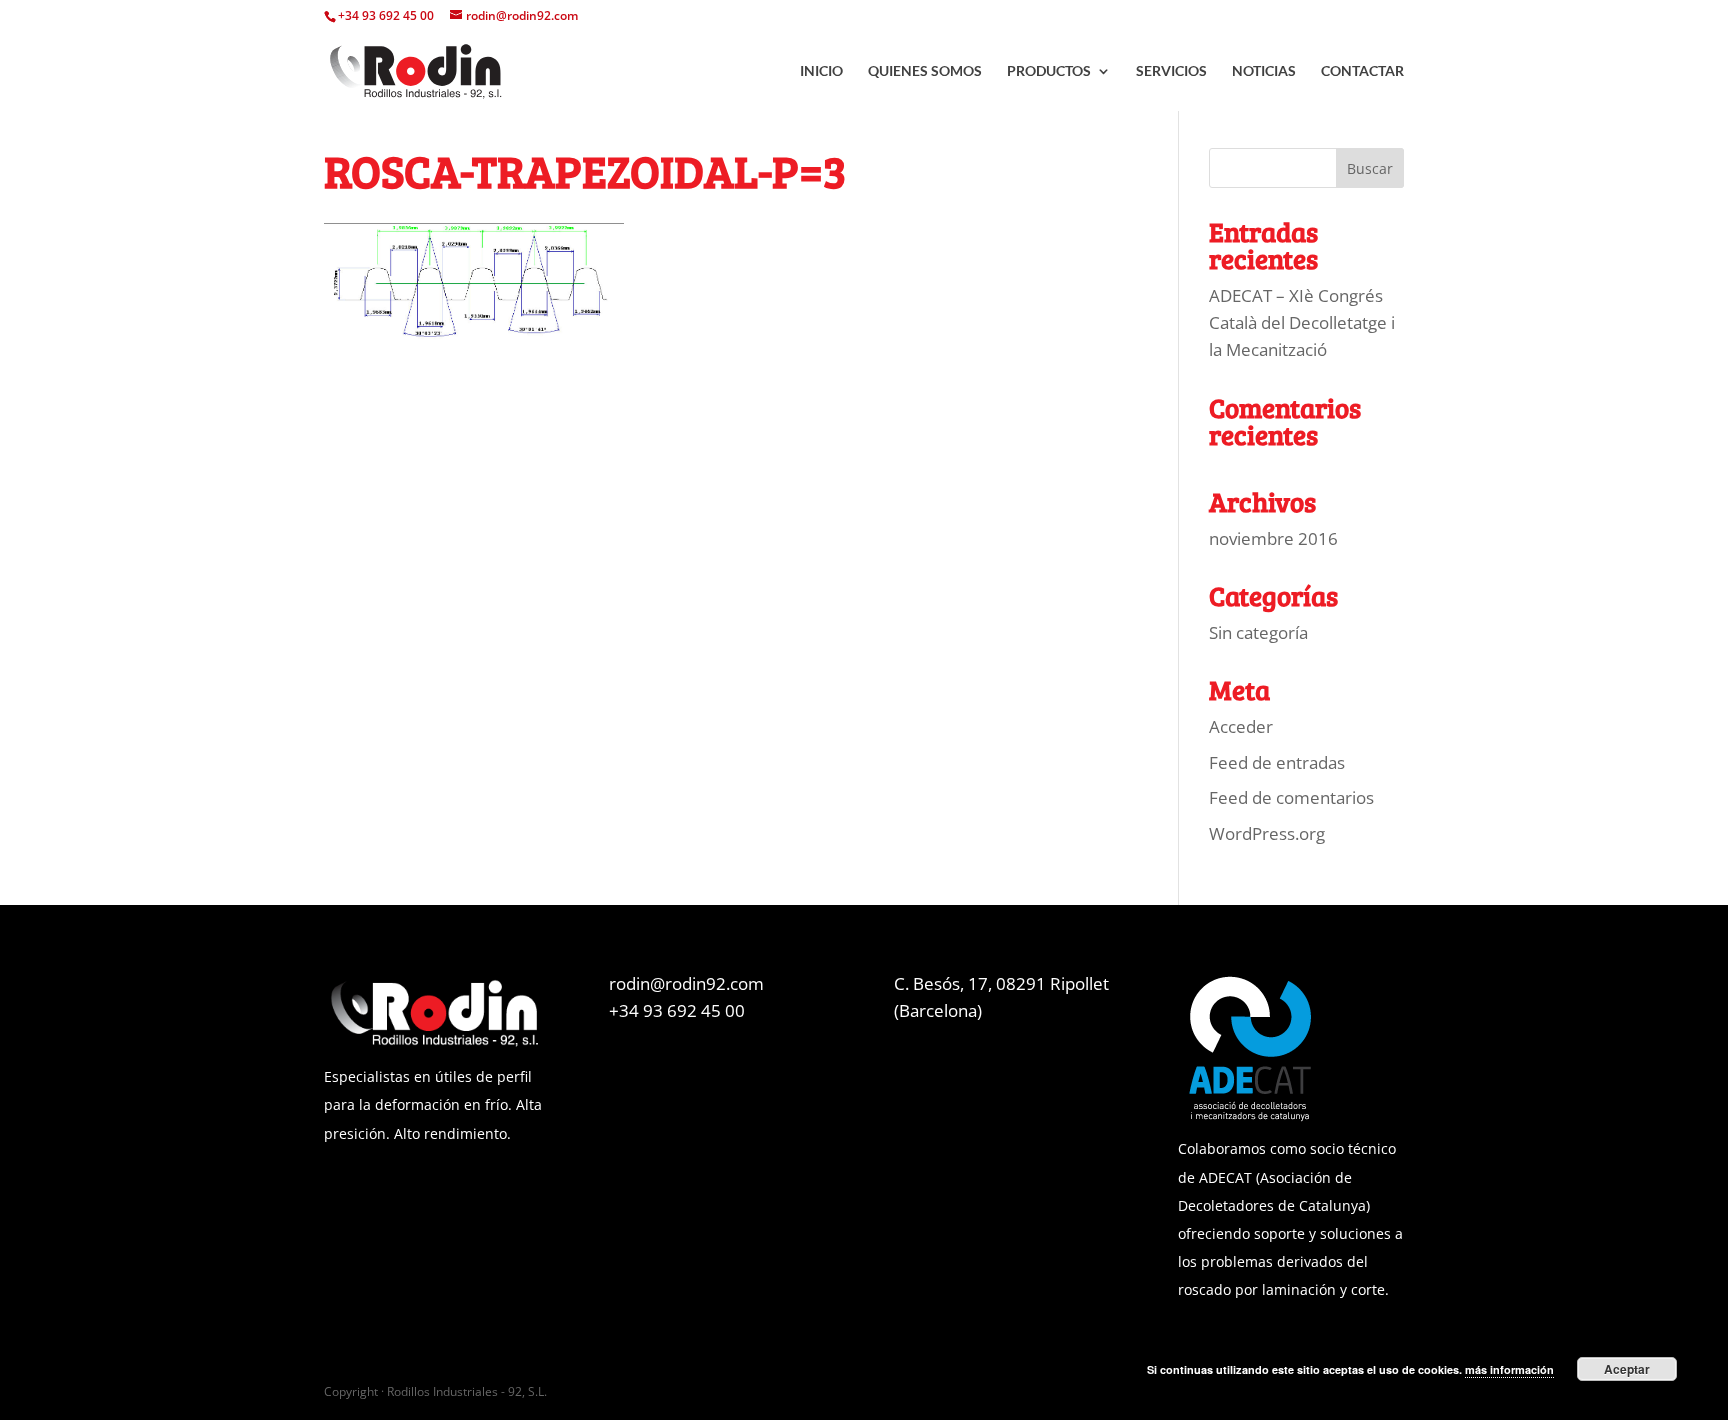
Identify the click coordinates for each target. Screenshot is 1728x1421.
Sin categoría (1258, 632)
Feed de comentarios (1291, 797)
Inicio (821, 71)
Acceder (1241, 726)
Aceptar (1627, 1369)
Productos (1049, 71)
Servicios (1171, 71)
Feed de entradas (1277, 762)
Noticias (1264, 71)
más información (1509, 1369)
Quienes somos (925, 71)
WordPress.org (1267, 833)
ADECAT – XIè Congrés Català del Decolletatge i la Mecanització (1302, 322)
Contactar (1362, 71)
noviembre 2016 (1273, 538)
